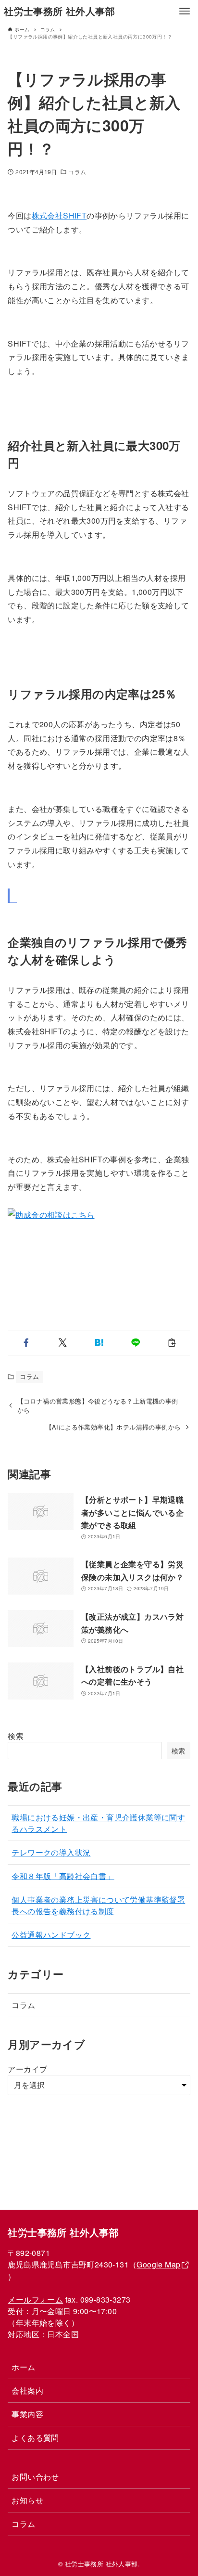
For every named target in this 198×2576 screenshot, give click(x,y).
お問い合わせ (35, 2477)
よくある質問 (35, 2438)
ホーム (23, 2367)
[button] (26, 1343)
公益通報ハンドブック (51, 1935)
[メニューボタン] (185, 11)
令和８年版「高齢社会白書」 (63, 1876)
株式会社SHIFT (59, 215)
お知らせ (27, 2500)
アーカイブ (27, 2069)
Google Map (158, 2264)
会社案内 (27, 2390)
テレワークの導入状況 (51, 1852)
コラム (77, 172)
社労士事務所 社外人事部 (59, 11)
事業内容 (27, 2414)
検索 (16, 1736)
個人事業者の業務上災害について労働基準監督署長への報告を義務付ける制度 (98, 1905)
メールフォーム (35, 2299)
